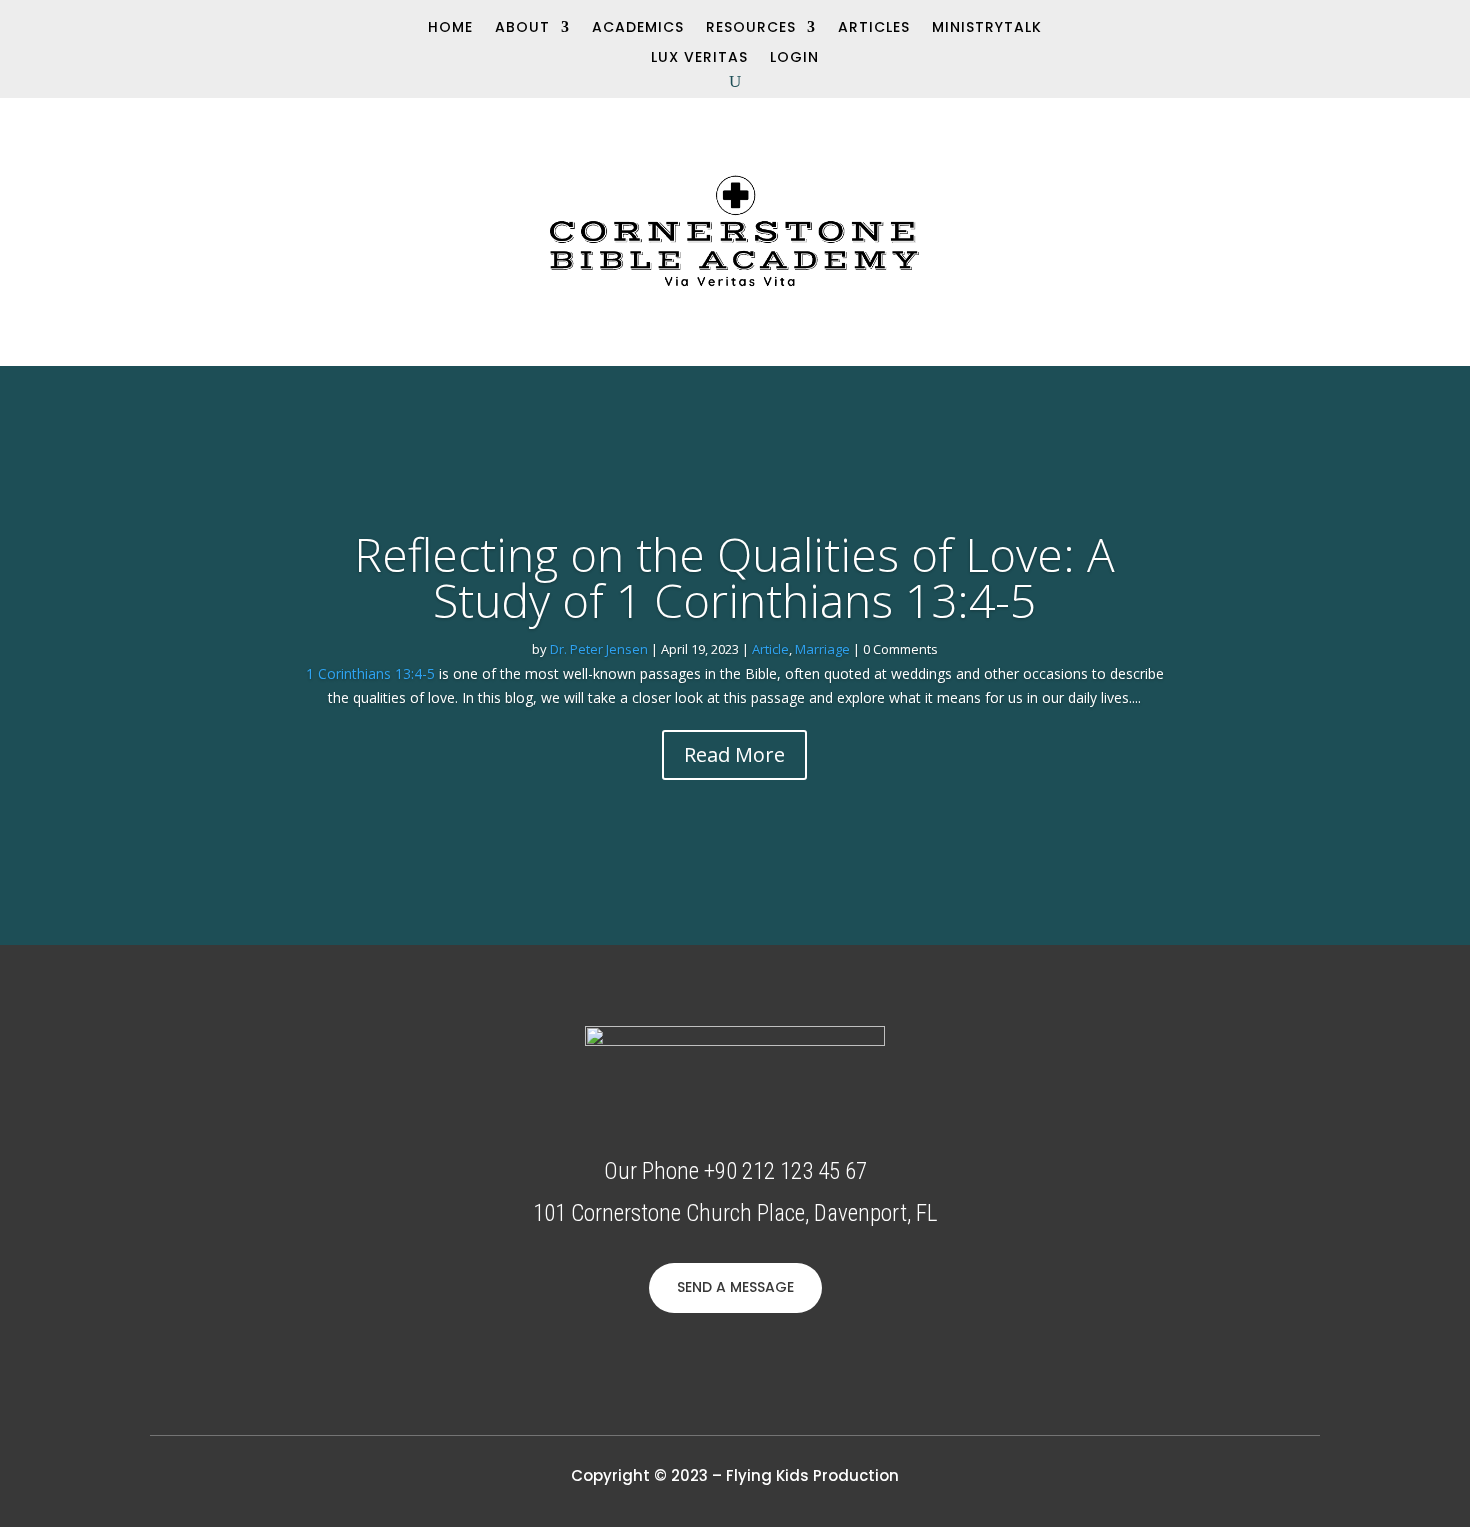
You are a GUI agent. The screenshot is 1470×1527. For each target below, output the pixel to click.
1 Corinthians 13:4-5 (370, 673)
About (522, 28)
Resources (751, 28)
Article (770, 649)
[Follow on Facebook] (57, 26)
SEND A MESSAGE (735, 1287)
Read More (734, 754)
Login (794, 58)
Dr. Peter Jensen (599, 649)
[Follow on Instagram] (125, 26)
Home (450, 28)
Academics (638, 28)
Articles (874, 28)
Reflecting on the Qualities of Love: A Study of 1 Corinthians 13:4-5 (734, 577)
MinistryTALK (987, 28)
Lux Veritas (699, 58)
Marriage (822, 649)
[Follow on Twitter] (91, 26)
